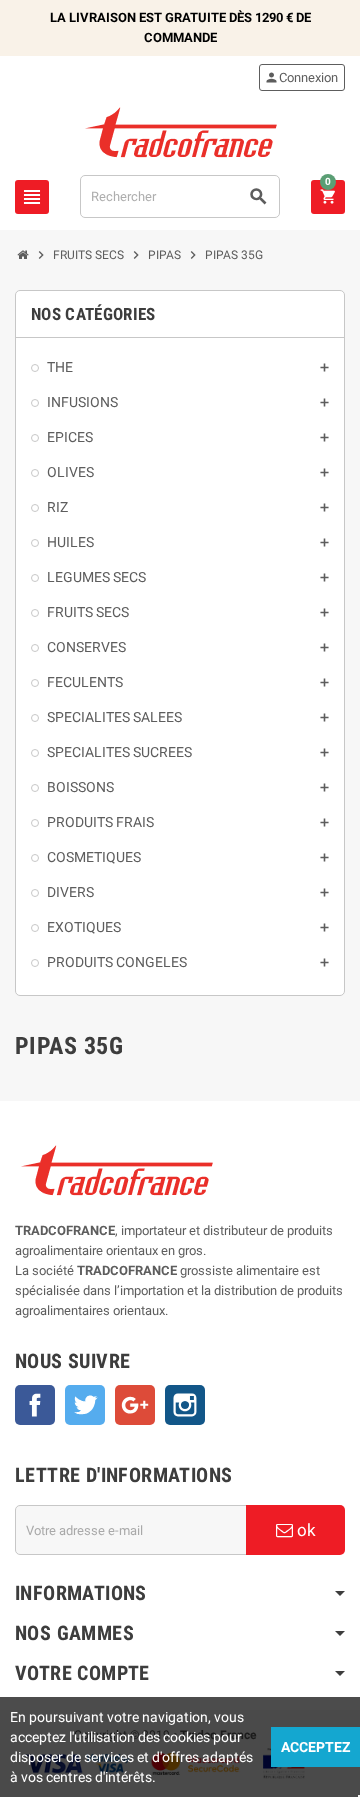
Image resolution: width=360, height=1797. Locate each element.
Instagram (185, 1405)
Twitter (85, 1405)
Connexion (301, 77)
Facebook (35, 1405)
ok (304, 1530)
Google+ (135, 1405)
